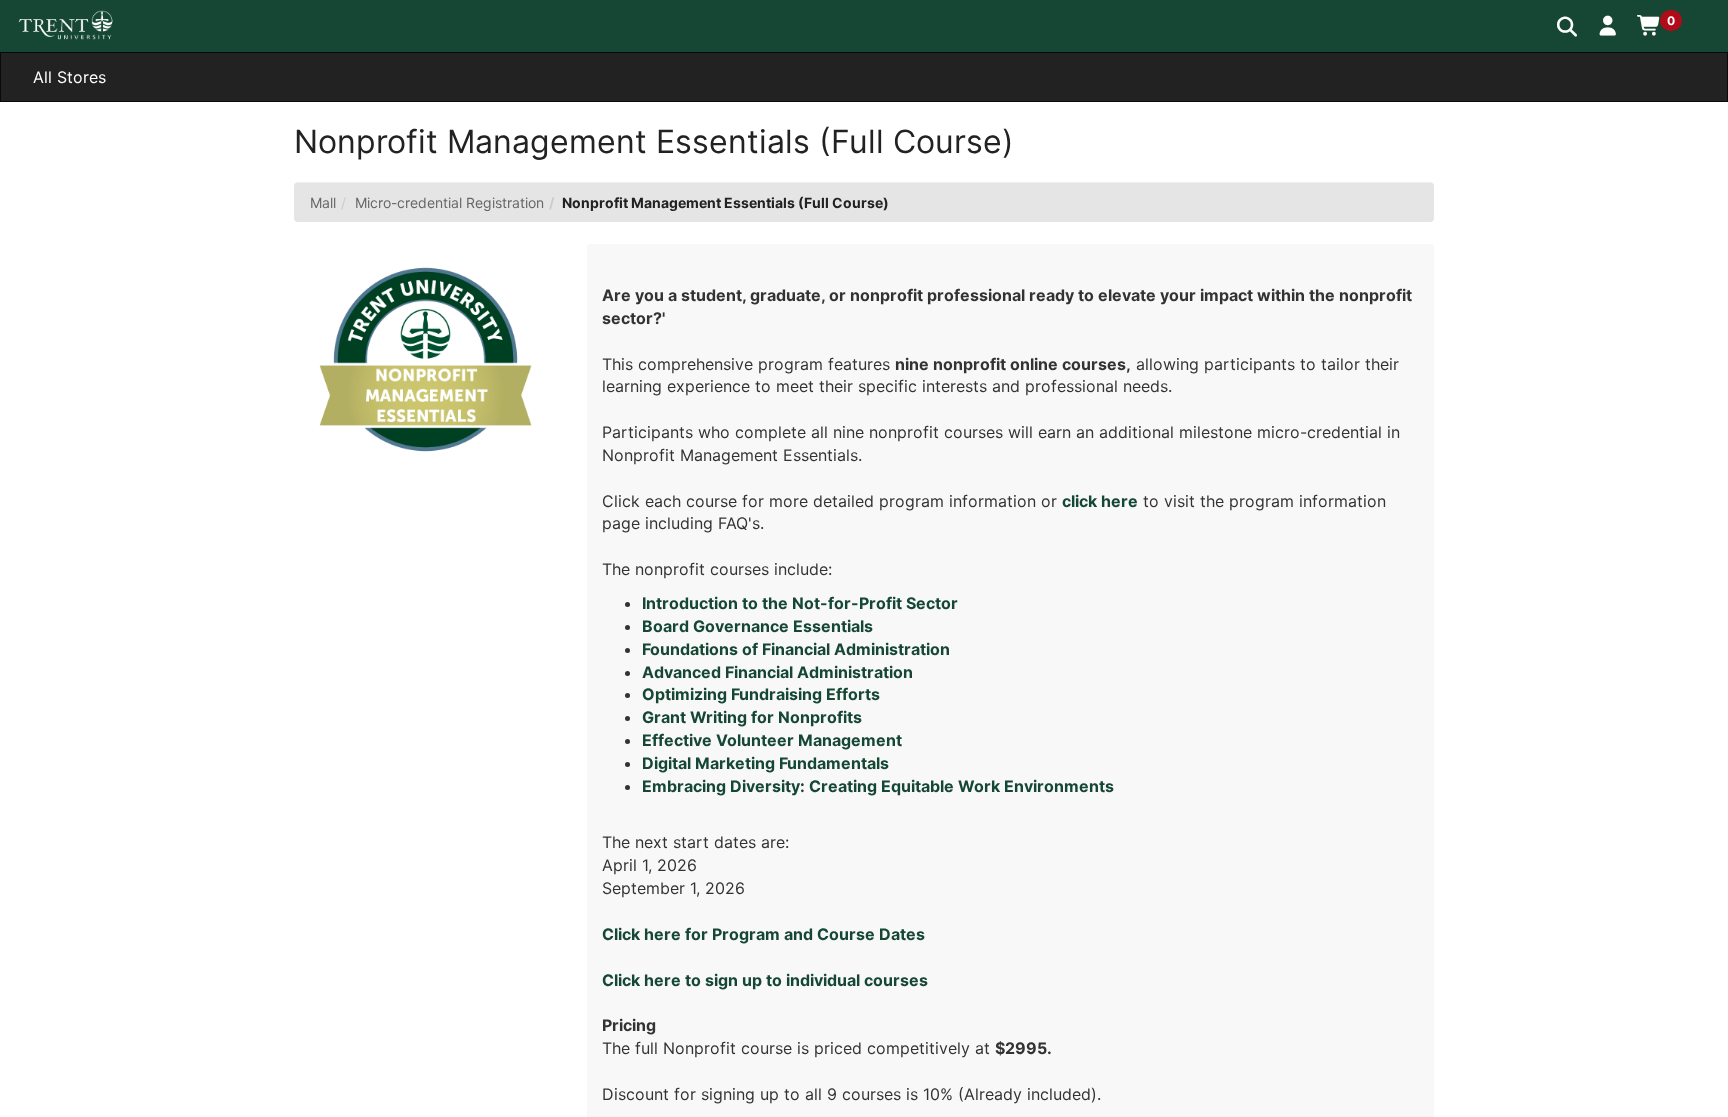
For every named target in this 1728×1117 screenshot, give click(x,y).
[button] (1608, 25)
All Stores (69, 77)
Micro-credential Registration (449, 202)
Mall (323, 202)
